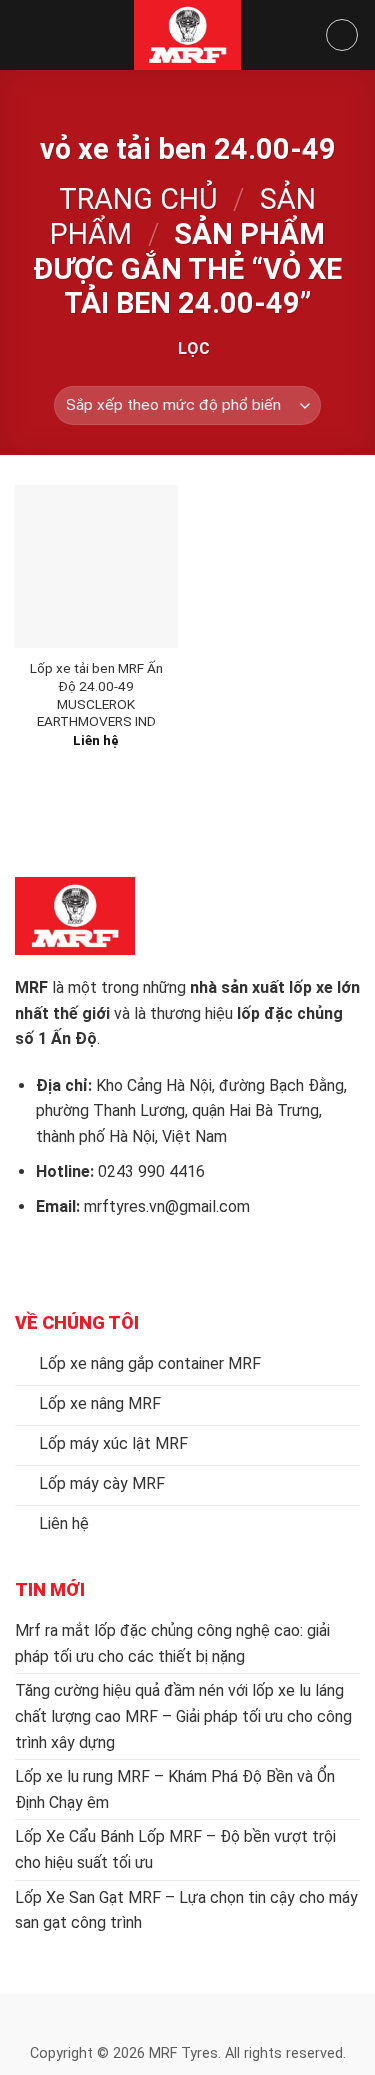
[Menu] (27, 34)
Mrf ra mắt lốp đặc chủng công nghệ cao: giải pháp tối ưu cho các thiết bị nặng (172, 1643)
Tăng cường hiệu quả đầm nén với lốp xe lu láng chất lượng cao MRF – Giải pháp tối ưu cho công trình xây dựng (183, 1716)
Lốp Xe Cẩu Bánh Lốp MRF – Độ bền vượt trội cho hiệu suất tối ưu (175, 1849)
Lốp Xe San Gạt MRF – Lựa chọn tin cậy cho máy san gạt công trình (186, 1910)
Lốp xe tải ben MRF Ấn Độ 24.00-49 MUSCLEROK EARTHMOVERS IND (96, 694)
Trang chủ (138, 199)
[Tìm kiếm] (342, 35)
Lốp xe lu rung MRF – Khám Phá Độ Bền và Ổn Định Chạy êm (175, 1789)
